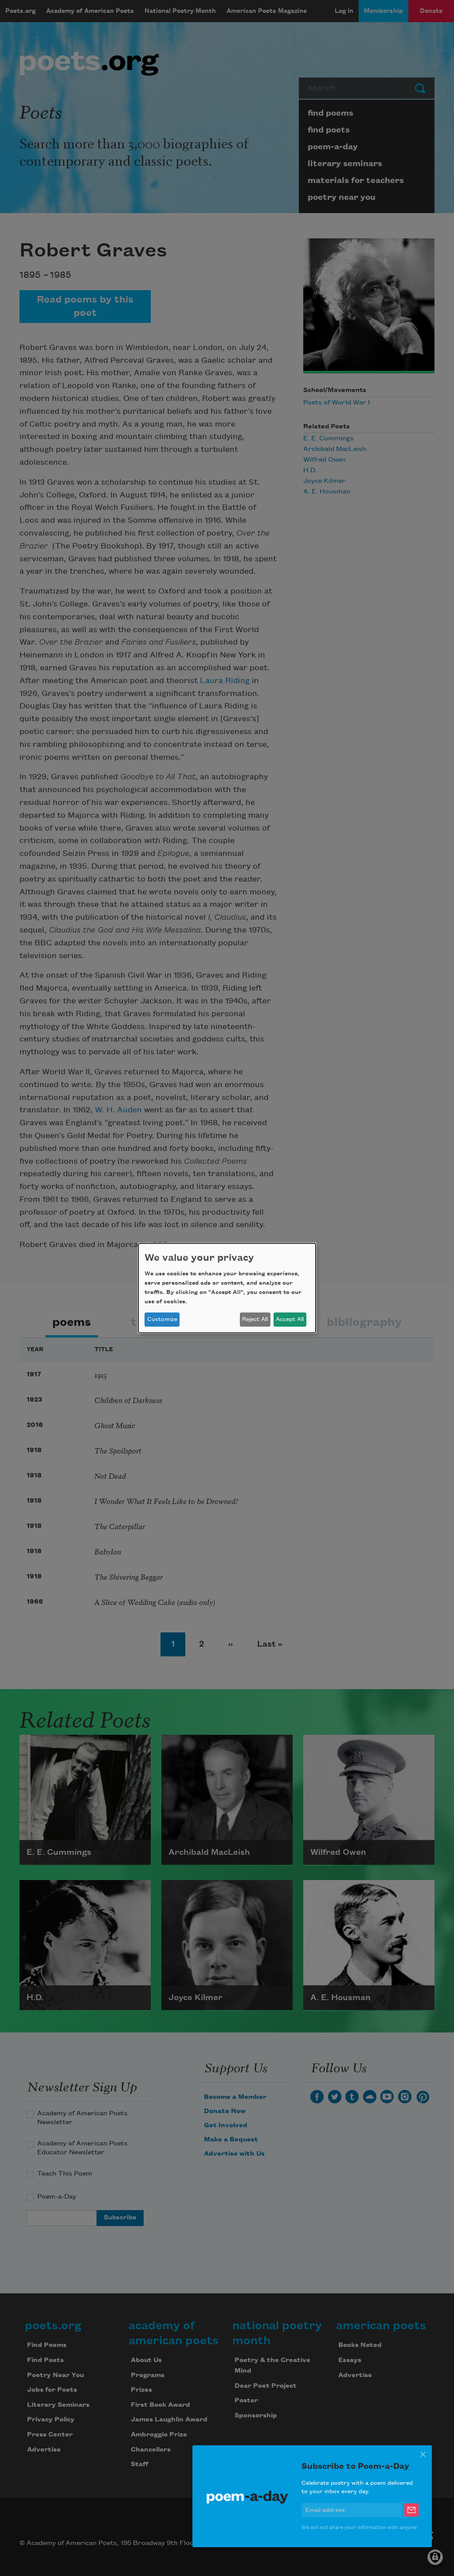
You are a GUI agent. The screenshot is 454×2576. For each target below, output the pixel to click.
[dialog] (227, 1288)
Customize (162, 1319)
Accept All (290, 1319)
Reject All (255, 1319)
